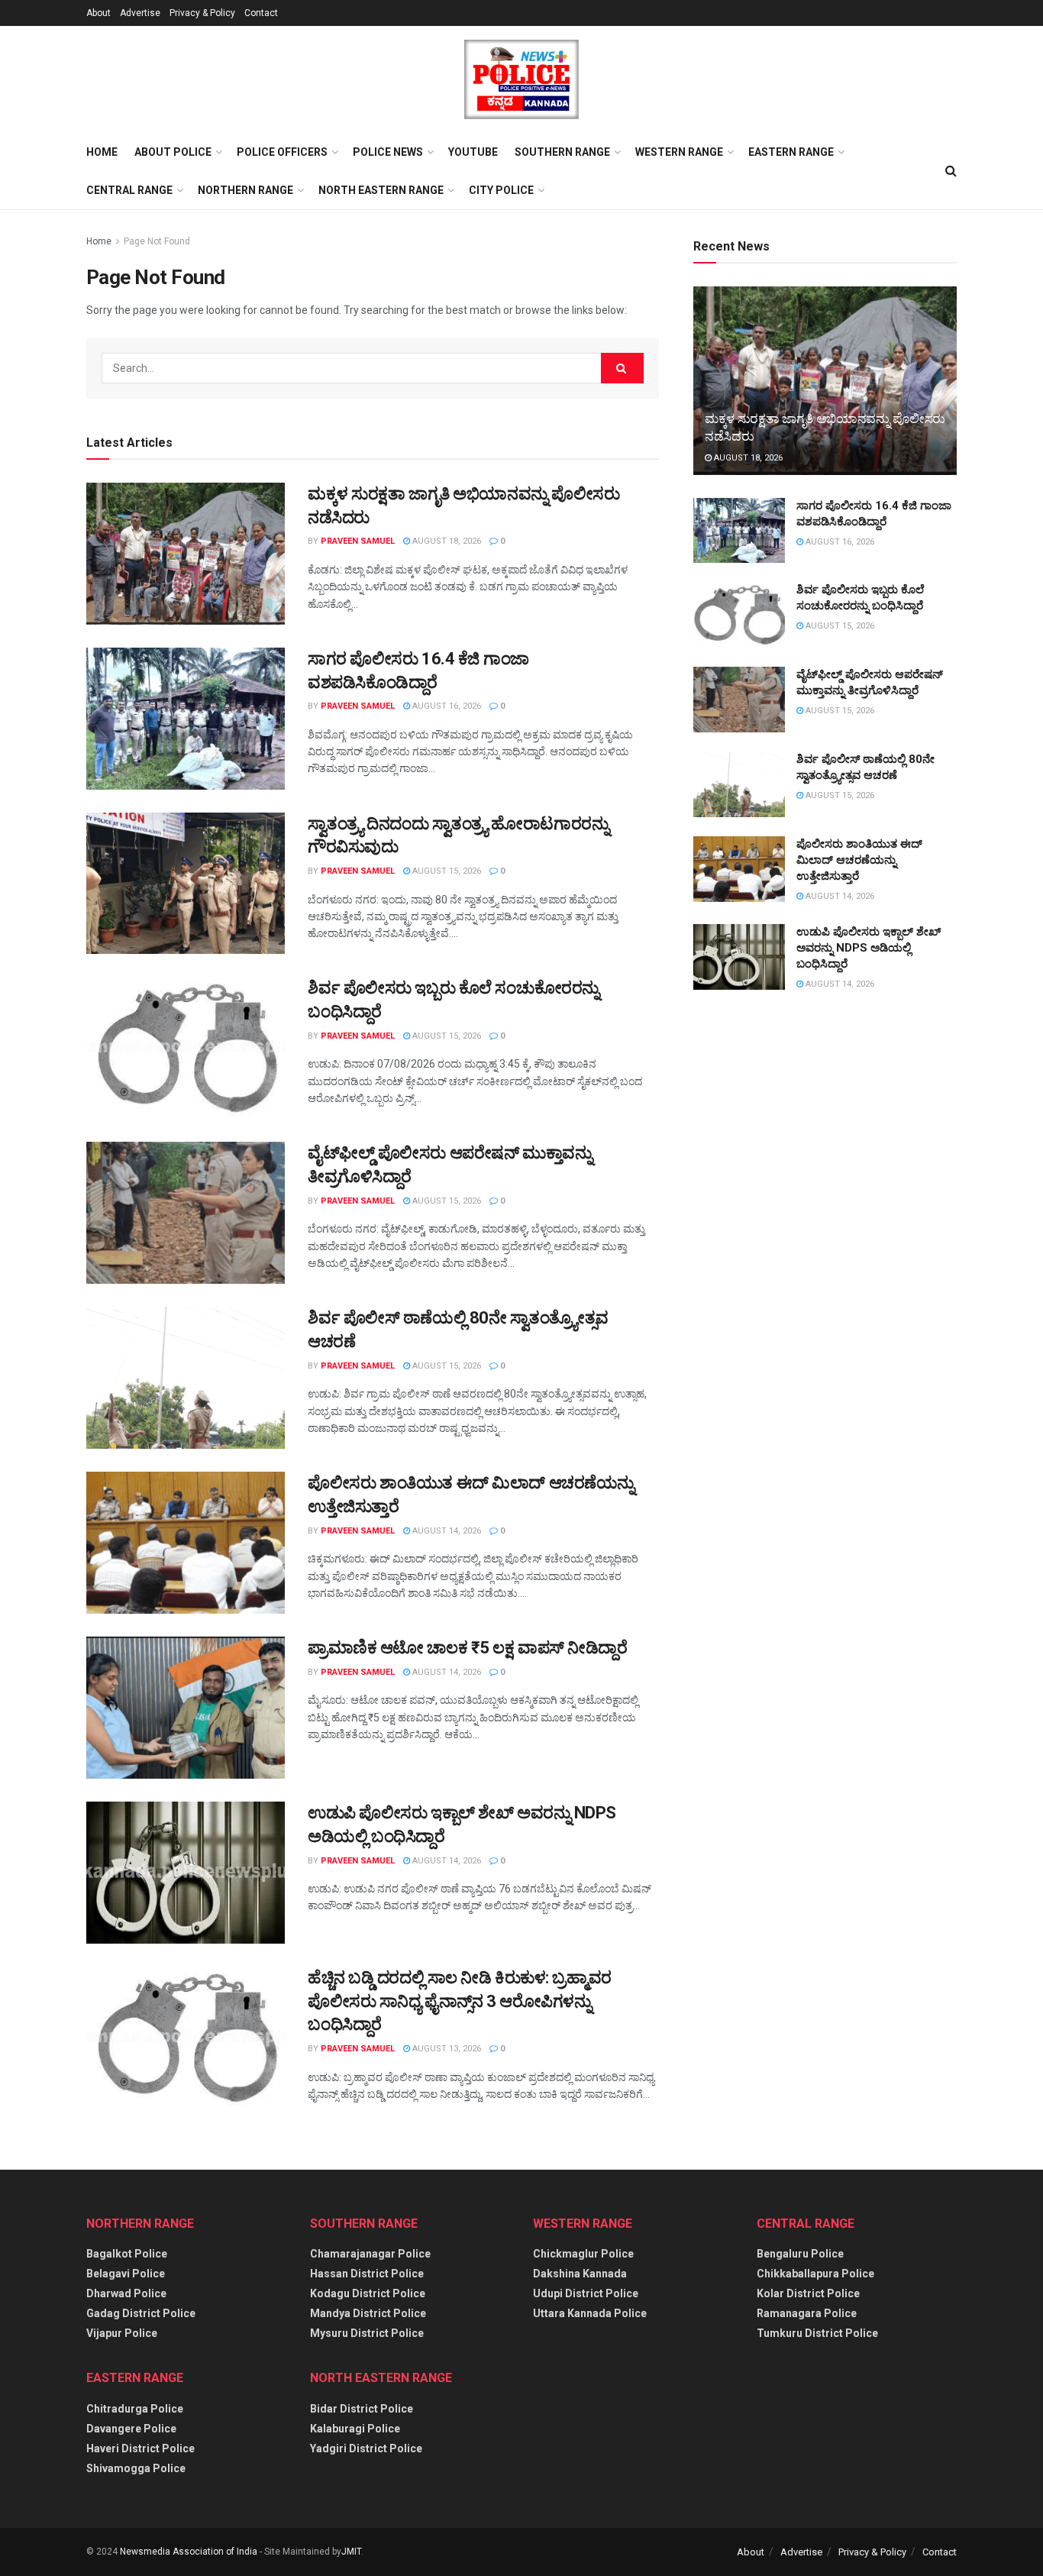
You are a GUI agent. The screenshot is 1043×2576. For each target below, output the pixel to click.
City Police (501, 190)
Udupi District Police (586, 2293)
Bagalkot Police (127, 2254)
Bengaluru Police (800, 2254)
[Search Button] (622, 368)
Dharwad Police (126, 2293)
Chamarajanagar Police (370, 2254)
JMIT (351, 2552)
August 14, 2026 (446, 1531)
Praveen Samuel (358, 541)
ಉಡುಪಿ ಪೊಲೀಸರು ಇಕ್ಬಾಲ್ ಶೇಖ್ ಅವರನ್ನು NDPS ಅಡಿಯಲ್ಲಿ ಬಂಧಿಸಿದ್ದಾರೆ (869, 948)
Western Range (679, 152)
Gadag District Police (141, 2313)
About (98, 13)
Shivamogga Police (136, 2468)
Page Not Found (157, 241)
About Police (173, 152)
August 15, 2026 (446, 871)
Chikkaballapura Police (815, 2274)
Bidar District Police (362, 2409)
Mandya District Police (368, 2313)
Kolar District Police (808, 2293)
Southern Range (562, 152)
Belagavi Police (126, 2274)
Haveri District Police (140, 2448)
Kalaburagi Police (355, 2429)
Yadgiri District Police (366, 2448)
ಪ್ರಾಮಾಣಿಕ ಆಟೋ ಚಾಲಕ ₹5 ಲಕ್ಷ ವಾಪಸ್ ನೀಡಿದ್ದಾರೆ (468, 1648)
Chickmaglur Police (583, 2254)
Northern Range (245, 190)
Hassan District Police (367, 2274)
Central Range (129, 190)
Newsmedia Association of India (189, 2552)
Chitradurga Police (135, 2409)
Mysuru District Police (367, 2333)
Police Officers (282, 152)
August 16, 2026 (446, 706)
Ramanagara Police (807, 2313)
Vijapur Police (122, 2333)
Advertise (140, 13)
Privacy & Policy (202, 13)
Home (102, 152)
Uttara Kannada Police (590, 2313)
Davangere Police (131, 2429)
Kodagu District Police (368, 2293)
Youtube (473, 152)
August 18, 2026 (446, 541)
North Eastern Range (381, 190)
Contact (261, 13)
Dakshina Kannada (580, 2274)
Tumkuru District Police (817, 2333)
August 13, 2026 (446, 2049)
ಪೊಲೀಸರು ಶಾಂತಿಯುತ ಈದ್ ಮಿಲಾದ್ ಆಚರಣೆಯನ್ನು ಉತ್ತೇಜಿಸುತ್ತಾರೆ (859, 860)
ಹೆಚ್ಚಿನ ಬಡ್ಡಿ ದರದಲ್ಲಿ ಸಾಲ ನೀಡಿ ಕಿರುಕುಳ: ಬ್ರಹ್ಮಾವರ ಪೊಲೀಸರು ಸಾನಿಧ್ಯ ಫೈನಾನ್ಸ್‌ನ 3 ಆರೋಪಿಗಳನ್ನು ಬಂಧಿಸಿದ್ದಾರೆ (460, 2001)
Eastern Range (791, 152)
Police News (388, 152)
